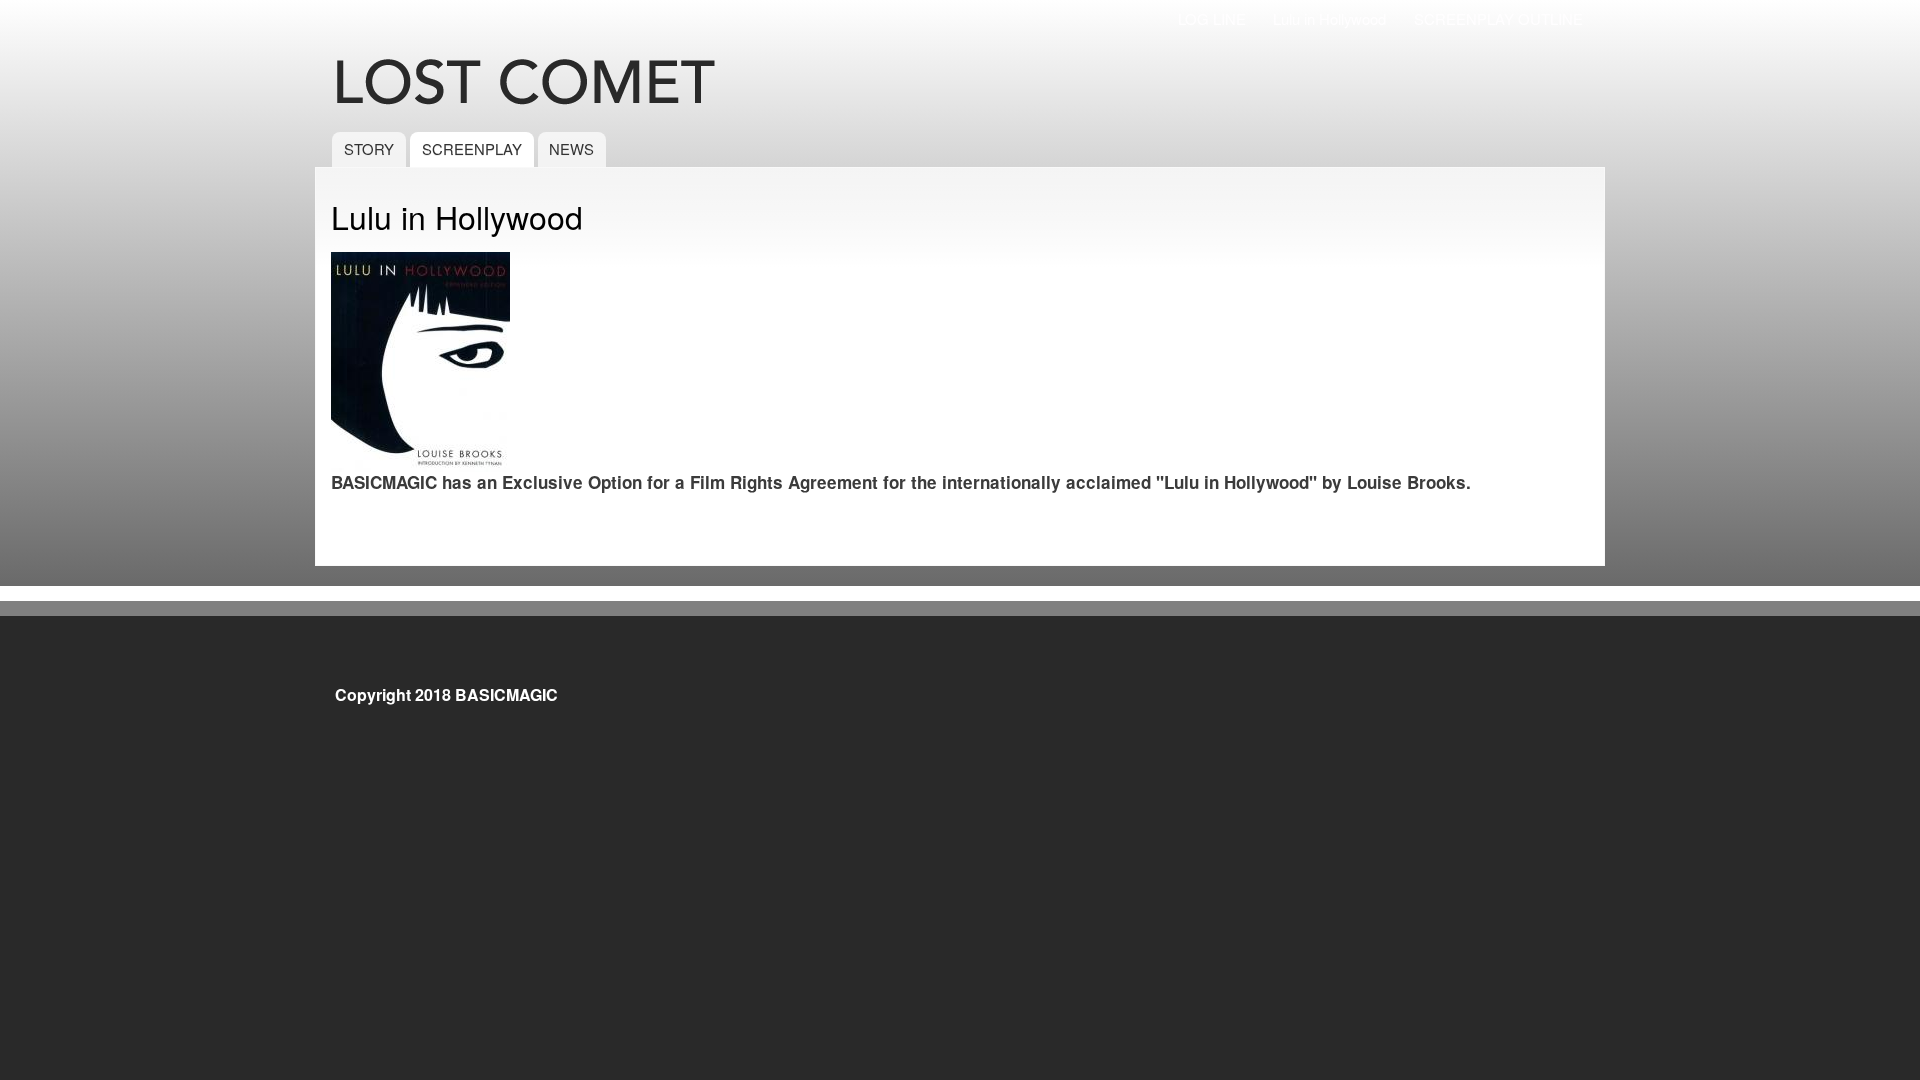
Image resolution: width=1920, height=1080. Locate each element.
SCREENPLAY (472, 148)
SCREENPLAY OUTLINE (1498, 18)
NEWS (571, 148)
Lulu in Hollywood (1329, 18)
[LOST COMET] (554, 83)
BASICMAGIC (506, 694)
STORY (369, 148)
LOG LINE (1212, 18)
